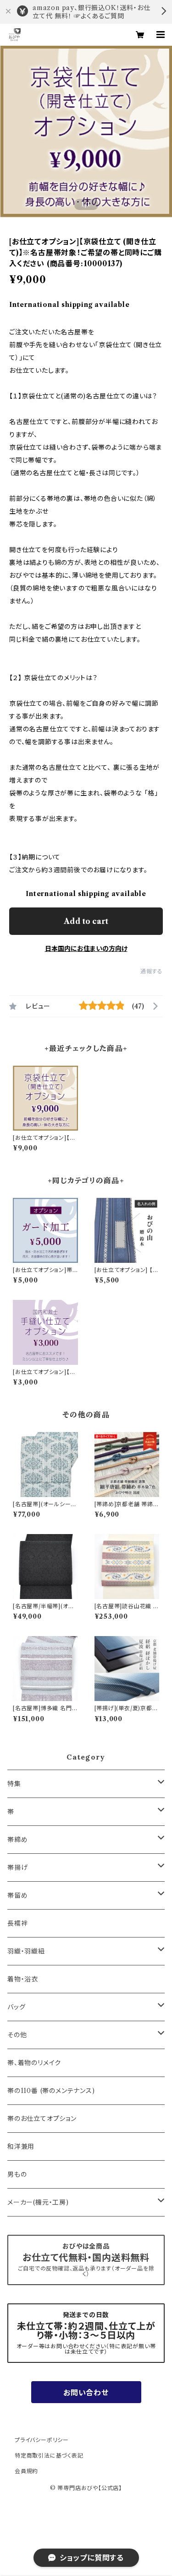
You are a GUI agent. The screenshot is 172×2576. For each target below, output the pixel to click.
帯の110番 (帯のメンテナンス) (51, 2091)
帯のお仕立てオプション (42, 2119)
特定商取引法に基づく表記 (49, 2455)
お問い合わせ (86, 2393)
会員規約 (26, 2471)
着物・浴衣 (23, 1979)
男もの (17, 2174)
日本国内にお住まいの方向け (86, 949)
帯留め (17, 1895)
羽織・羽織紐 (26, 1951)
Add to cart (86, 921)
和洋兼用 (21, 2147)
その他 (17, 2035)
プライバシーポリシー (42, 2440)
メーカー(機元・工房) (38, 2202)
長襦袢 (17, 1923)
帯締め (17, 1840)
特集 (14, 1784)
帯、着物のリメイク (34, 2063)
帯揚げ (17, 1868)
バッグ (16, 2007)
